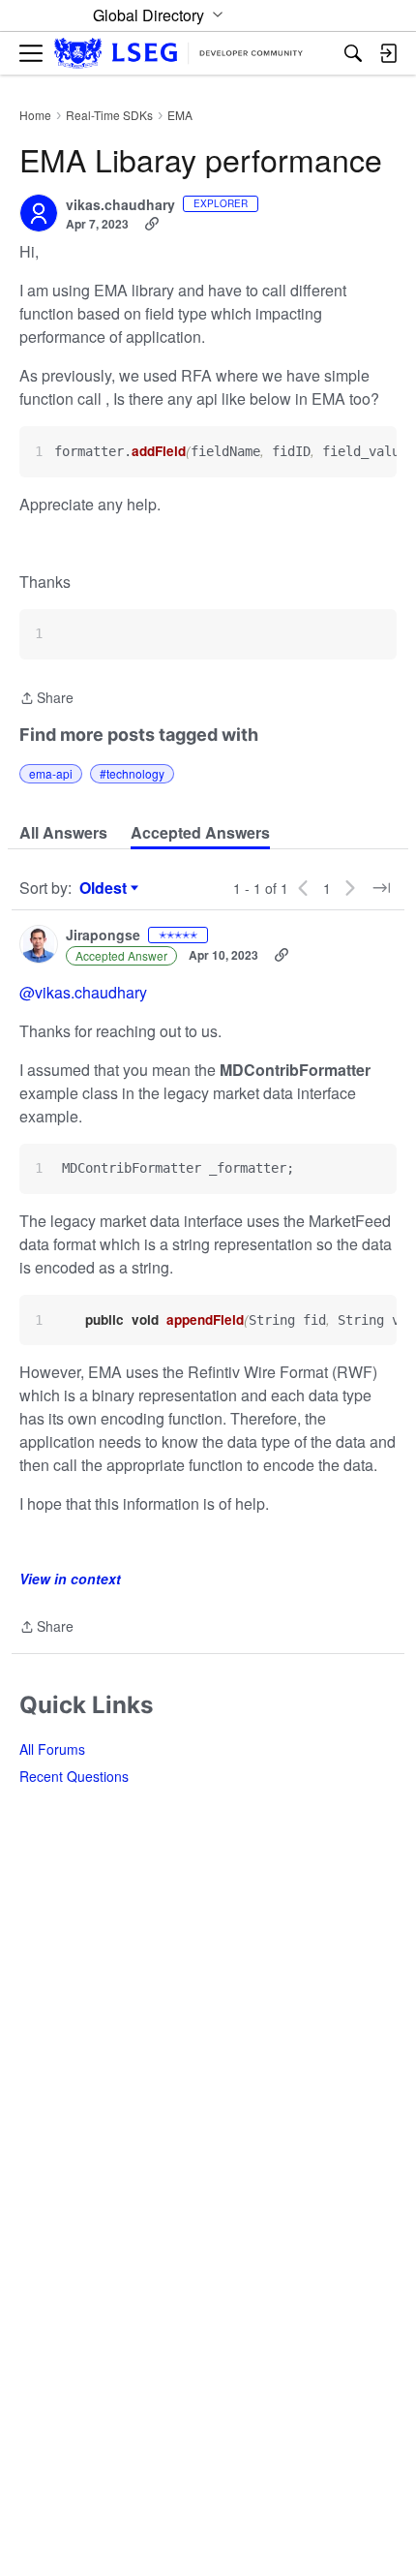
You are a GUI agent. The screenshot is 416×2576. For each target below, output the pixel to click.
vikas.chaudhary (120, 205)
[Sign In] (388, 53)
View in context (70, 1579)
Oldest (105, 888)
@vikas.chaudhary (83, 992)
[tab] (63, 833)
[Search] (353, 53)
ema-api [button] (51, 773)
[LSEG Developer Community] (178, 54)
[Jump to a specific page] (381, 888)
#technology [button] (132, 773)
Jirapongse (103, 935)
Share (46, 699)
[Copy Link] (152, 224)
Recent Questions (74, 1776)
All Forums (52, 1749)
